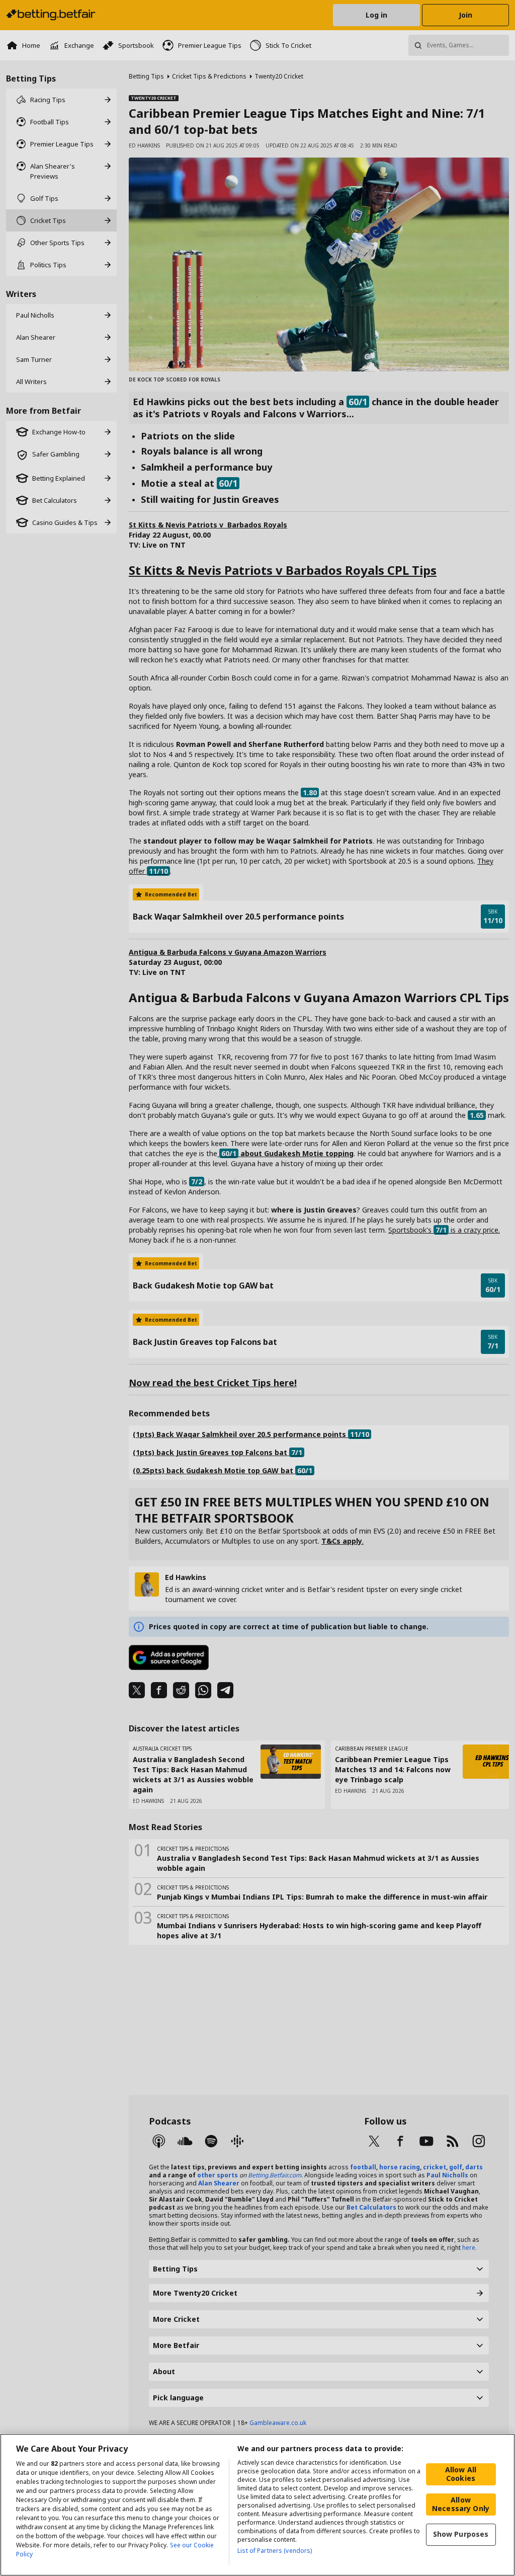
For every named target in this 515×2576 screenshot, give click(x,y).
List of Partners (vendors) (275, 2551)
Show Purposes (461, 2534)
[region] (257, 2505)
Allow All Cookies (461, 2474)
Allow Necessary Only (461, 2504)
